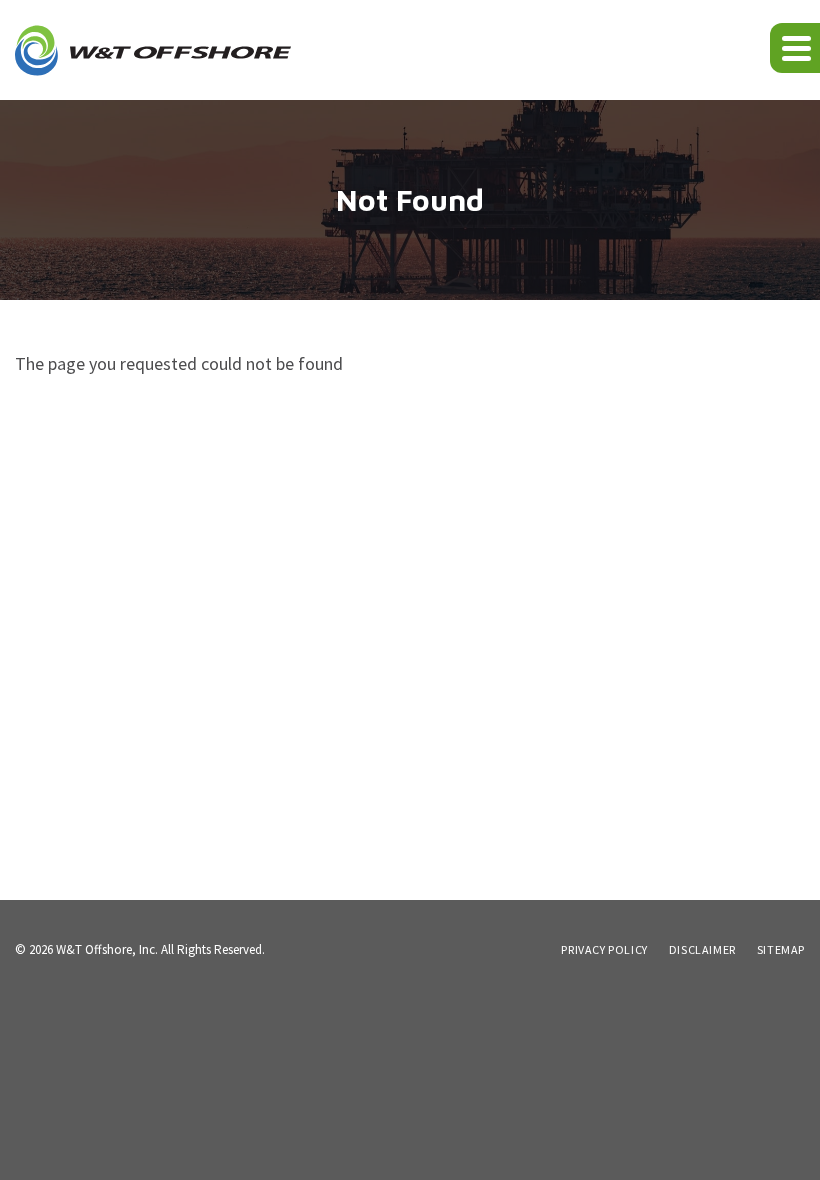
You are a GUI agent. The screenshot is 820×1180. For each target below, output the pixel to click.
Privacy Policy (604, 950)
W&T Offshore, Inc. (107, 949)
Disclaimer (702, 950)
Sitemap (781, 950)
